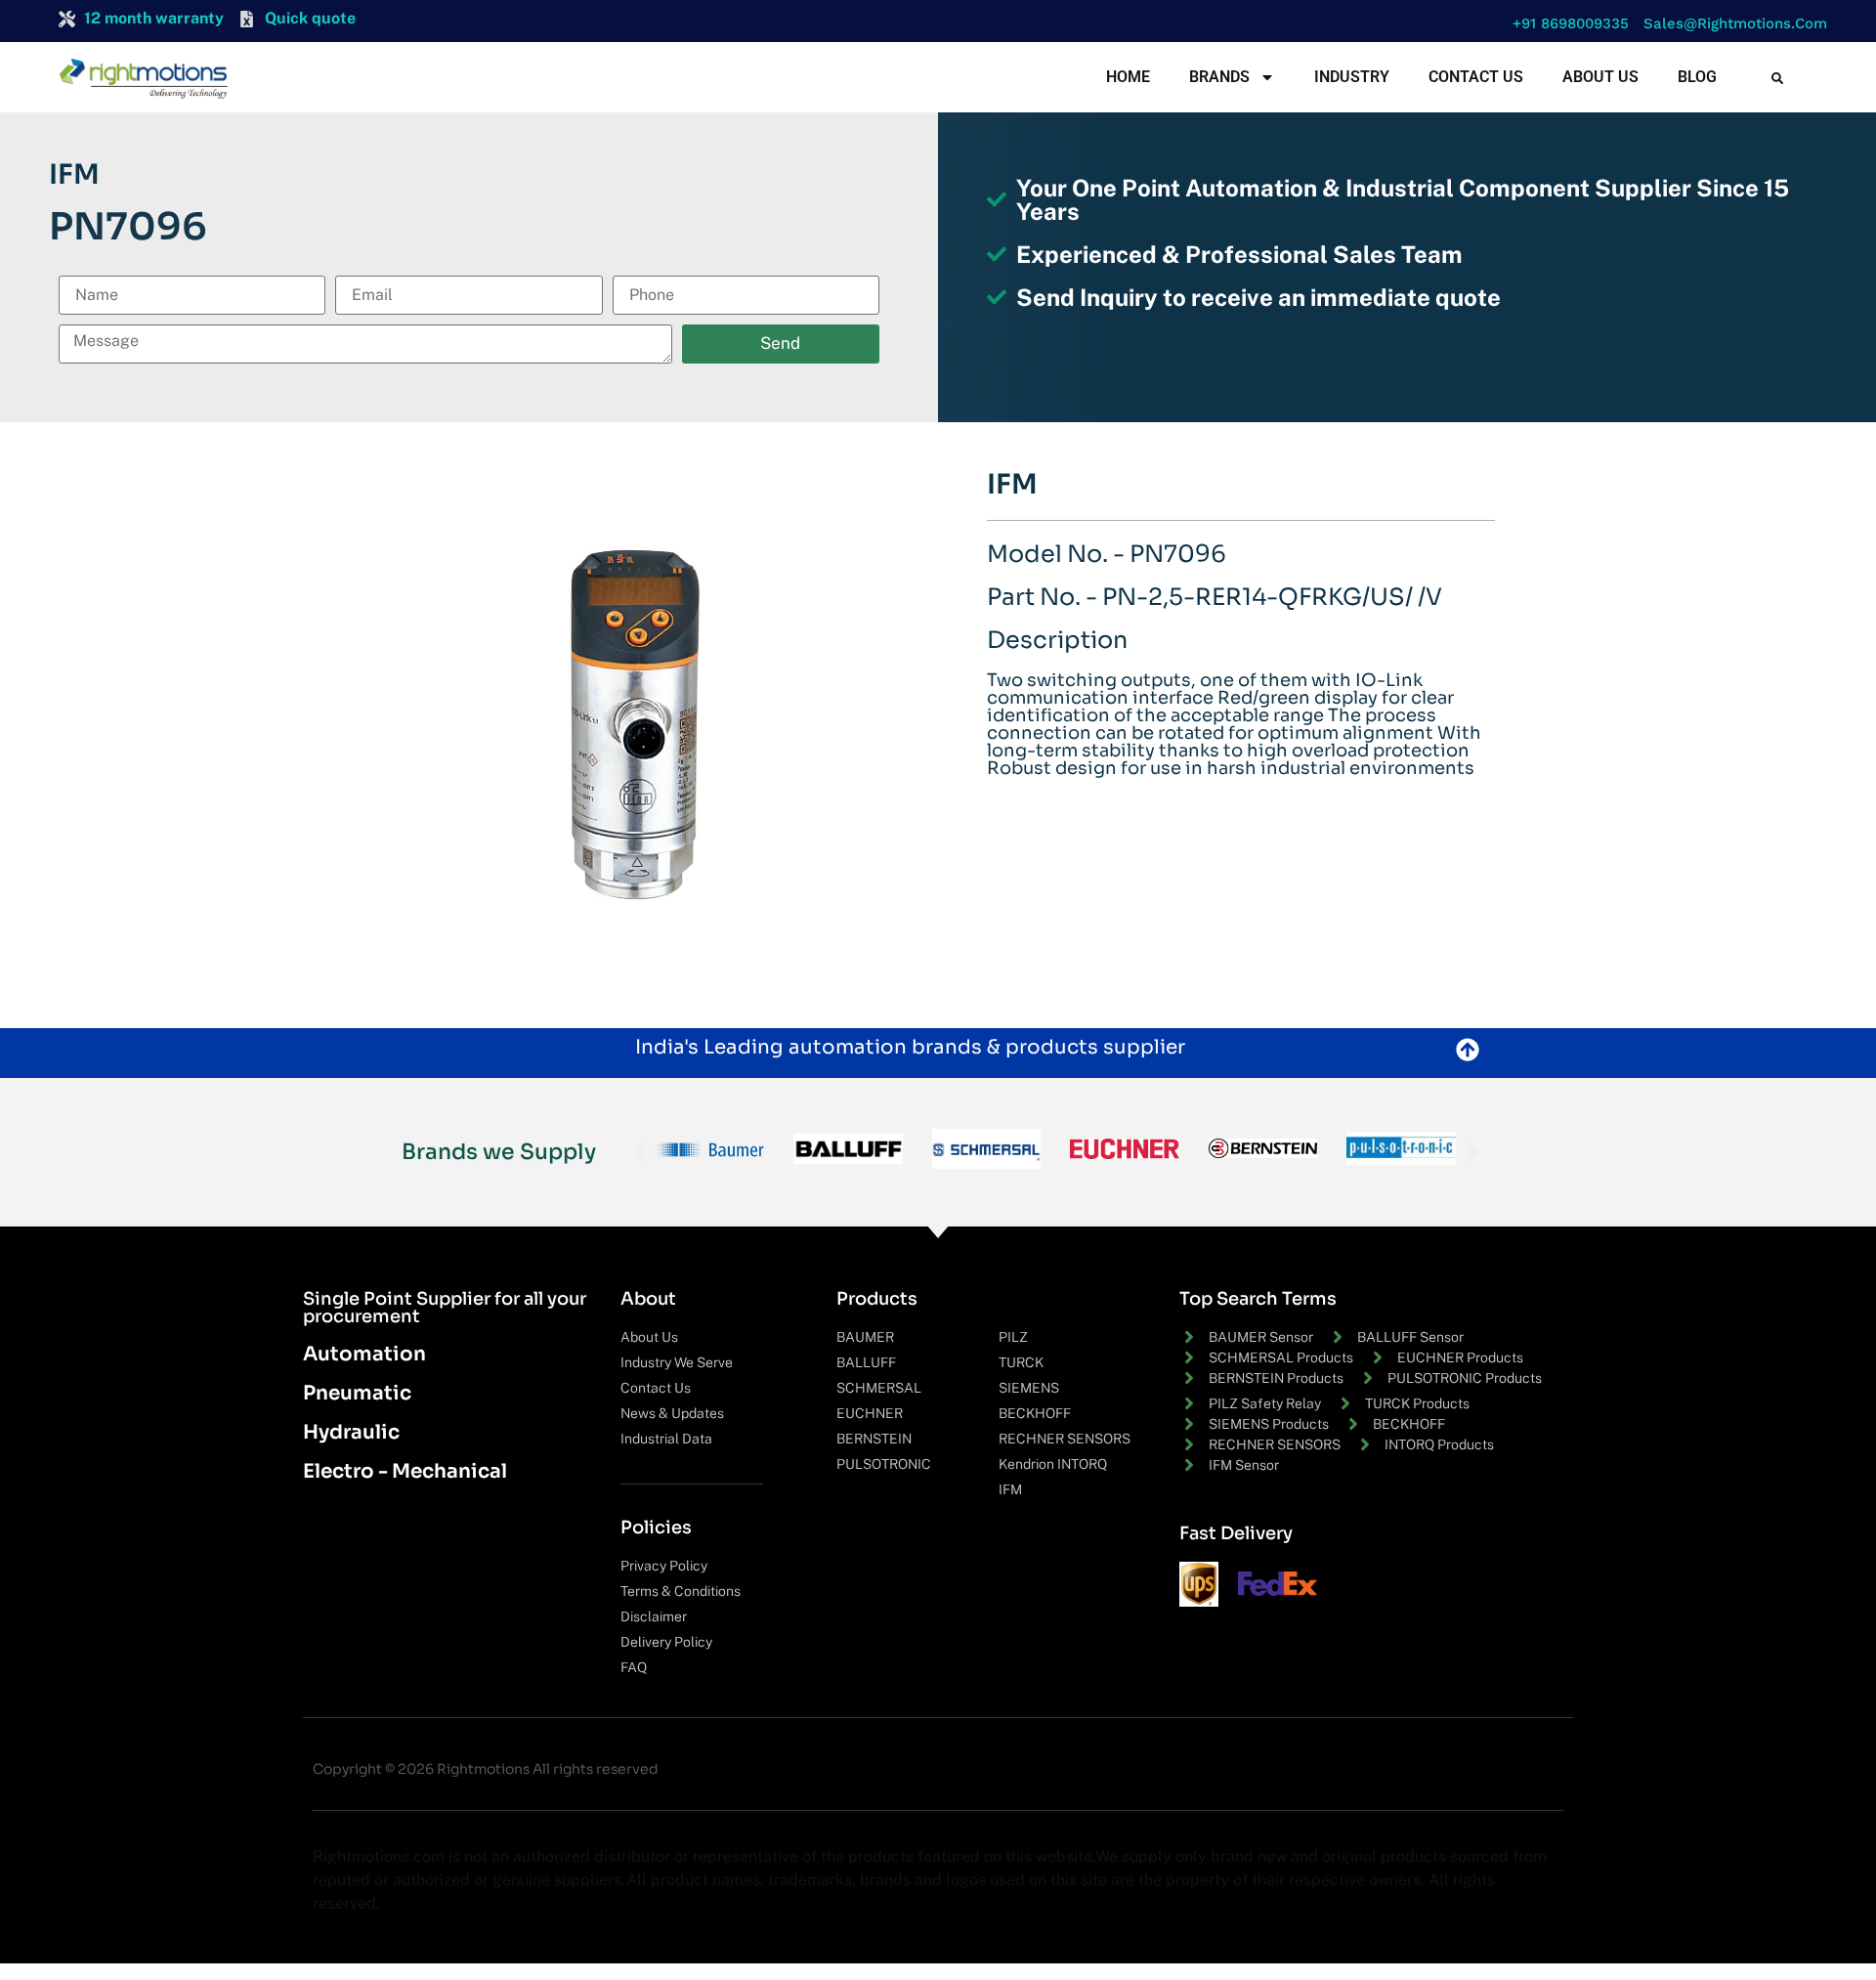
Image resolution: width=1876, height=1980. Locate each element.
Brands (1219, 77)
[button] (1566, 24)
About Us (1600, 77)
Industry (1352, 77)
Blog (1697, 77)
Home (1128, 77)
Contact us (1476, 77)
